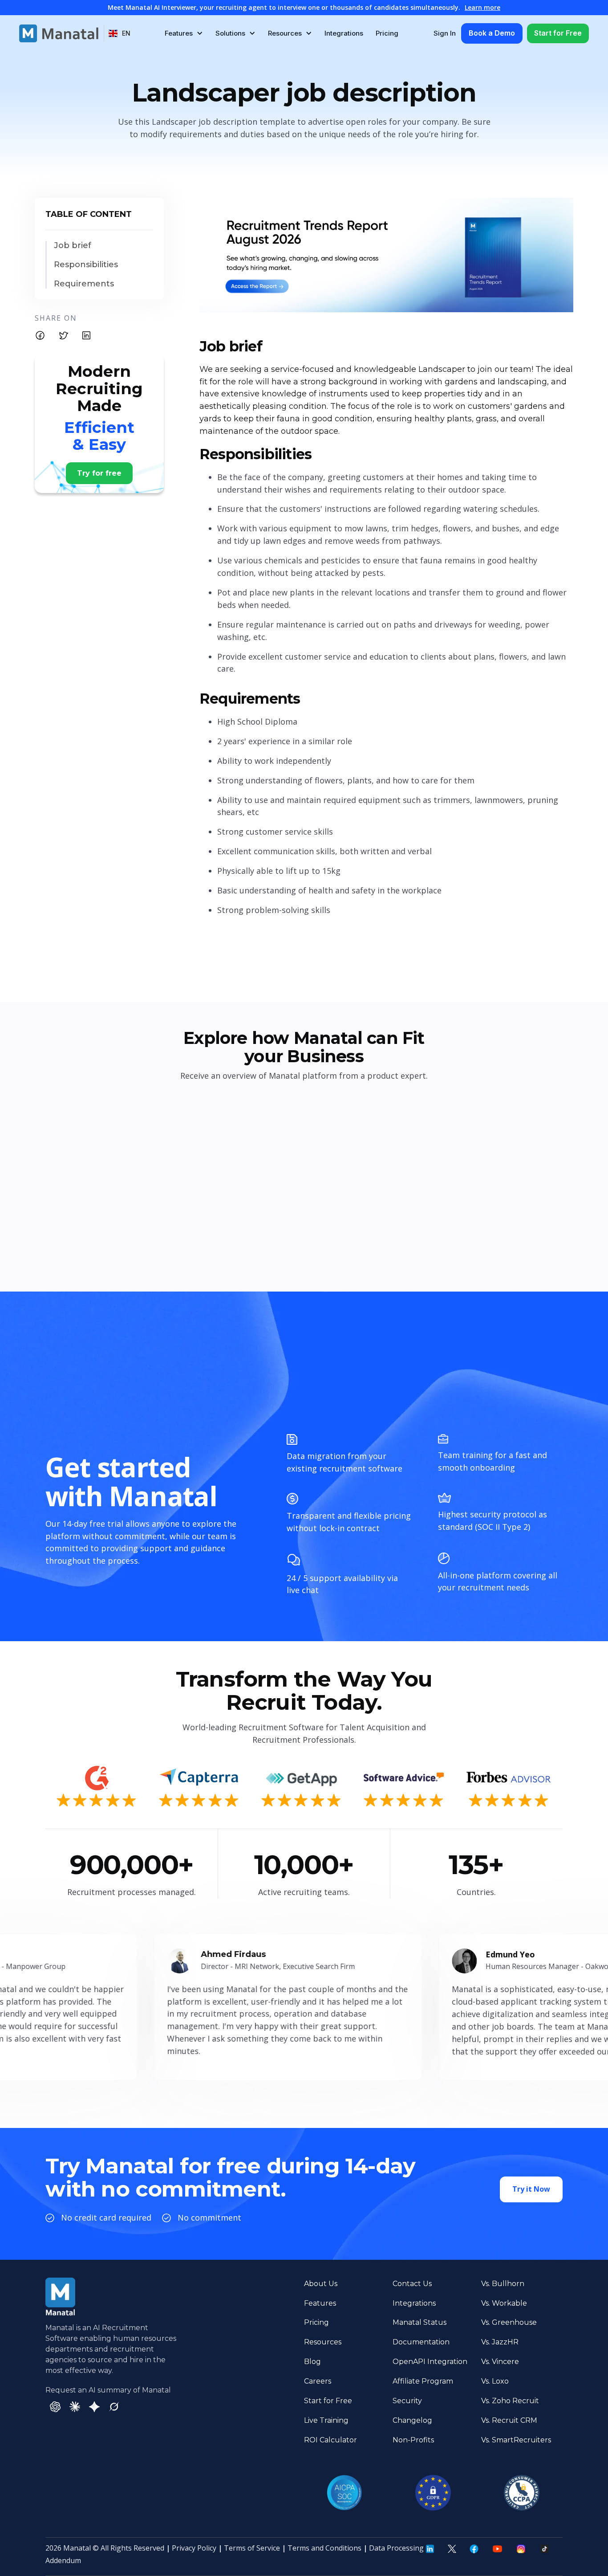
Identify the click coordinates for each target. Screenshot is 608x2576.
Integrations (344, 33)
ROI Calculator (330, 2440)
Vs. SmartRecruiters (516, 2440)
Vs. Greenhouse (509, 2322)
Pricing (387, 33)
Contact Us (412, 2284)
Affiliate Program (423, 2381)
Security (407, 2401)
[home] (59, 33)
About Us (321, 2284)
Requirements (84, 284)
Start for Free (558, 33)
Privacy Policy (194, 2548)
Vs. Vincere (500, 2362)
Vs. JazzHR (500, 2342)
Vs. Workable (504, 2303)
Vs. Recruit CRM (509, 2420)
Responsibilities (86, 265)
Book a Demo (492, 33)
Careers (318, 2381)
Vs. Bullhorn (503, 2284)
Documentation (421, 2342)
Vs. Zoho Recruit (510, 2401)
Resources (323, 2342)
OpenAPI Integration (430, 2362)
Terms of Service (252, 2548)
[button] (120, 33)
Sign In (445, 33)
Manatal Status (420, 2322)
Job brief (73, 246)
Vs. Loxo (495, 2381)
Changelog (412, 2420)
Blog (312, 2362)
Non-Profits (413, 2440)
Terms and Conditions (324, 2548)
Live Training (326, 2420)
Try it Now (531, 2189)
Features (320, 2303)
